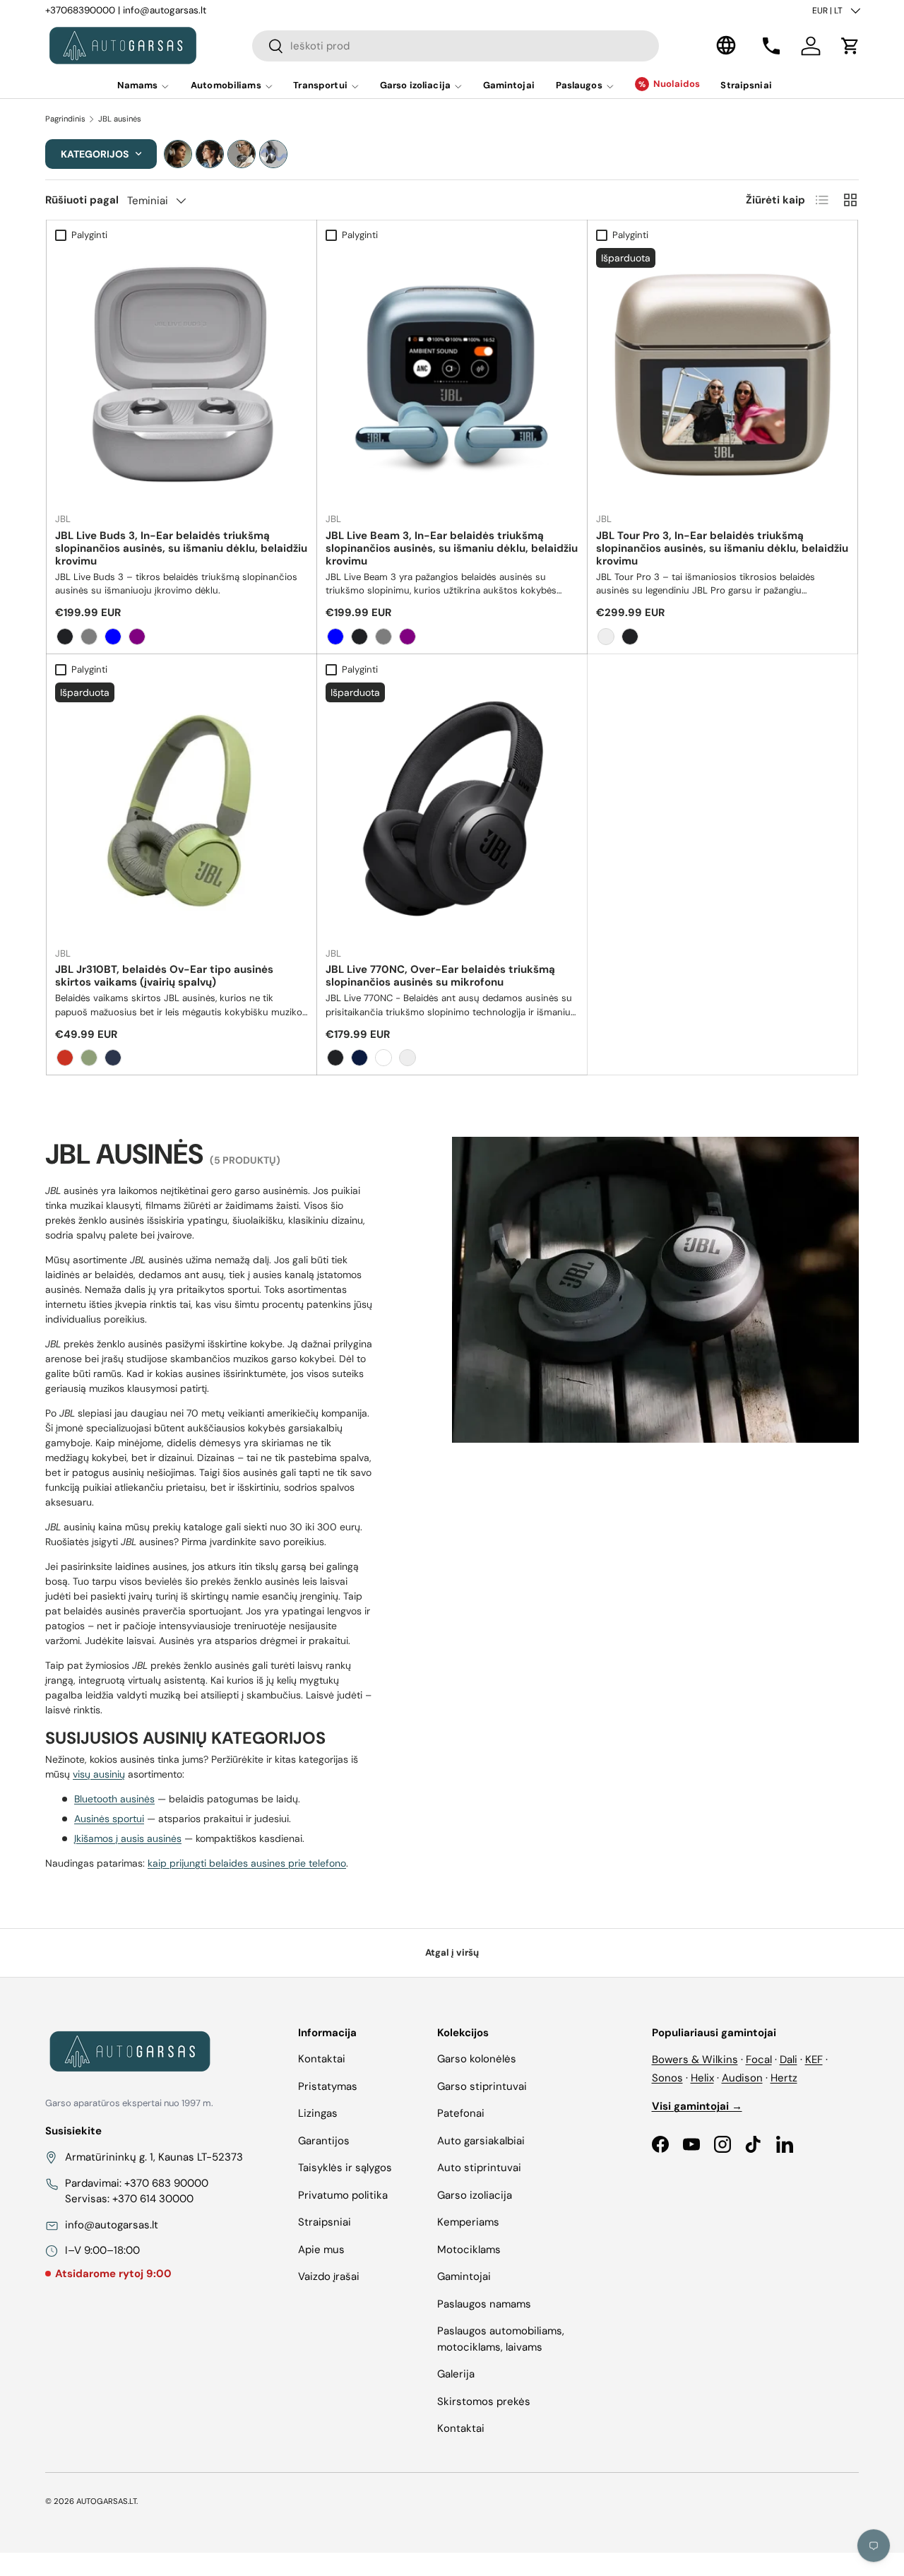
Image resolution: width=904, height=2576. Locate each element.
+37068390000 (80, 10)
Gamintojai (509, 85)
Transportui (320, 85)
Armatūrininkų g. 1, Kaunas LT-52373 (154, 2157)
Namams (138, 85)
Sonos (667, 2078)
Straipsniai (746, 85)
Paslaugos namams (484, 2304)
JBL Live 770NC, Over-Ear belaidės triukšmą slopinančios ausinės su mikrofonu (440, 976)
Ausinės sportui (109, 1819)
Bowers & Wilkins (695, 2060)
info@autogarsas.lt (165, 10)
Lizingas (318, 2113)
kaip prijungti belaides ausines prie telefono (247, 1863)
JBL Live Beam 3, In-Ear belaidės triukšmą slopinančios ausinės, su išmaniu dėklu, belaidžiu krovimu (452, 548)
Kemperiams (468, 2222)
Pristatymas (328, 2086)
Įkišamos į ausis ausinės (128, 1838)
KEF (814, 2060)
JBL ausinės (120, 119)
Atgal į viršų (452, 1952)
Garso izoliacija (415, 85)
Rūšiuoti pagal (82, 200)
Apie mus (321, 2250)
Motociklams (469, 2250)
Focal (759, 2060)
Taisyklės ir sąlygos (345, 2168)
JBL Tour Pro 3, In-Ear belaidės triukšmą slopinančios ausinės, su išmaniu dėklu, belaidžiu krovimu (722, 548)
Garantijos (324, 2141)
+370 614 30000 (153, 2199)
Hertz (784, 2078)
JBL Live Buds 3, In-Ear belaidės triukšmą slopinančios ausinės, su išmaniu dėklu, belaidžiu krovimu (181, 548)
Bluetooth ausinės (114, 1799)
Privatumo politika (343, 2195)
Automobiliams (226, 85)
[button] (850, 46)
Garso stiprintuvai (482, 2086)
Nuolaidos (677, 84)
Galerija (456, 2374)
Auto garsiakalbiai (481, 2141)
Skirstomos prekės (484, 2401)
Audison (742, 2078)
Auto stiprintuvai (479, 2168)
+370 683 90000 (166, 2183)
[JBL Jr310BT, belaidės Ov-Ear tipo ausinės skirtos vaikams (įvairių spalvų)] (182, 809)
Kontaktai (322, 2059)
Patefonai (461, 2113)
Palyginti (89, 235)
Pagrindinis (65, 119)
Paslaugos (579, 85)
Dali (789, 2060)
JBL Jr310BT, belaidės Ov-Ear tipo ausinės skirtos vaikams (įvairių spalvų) (164, 976)
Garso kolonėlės (477, 2059)
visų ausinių (99, 1774)
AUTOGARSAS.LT (106, 2501)
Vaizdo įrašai (329, 2276)
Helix (702, 2078)
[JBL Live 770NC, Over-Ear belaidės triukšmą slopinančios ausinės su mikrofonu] (452, 809)
